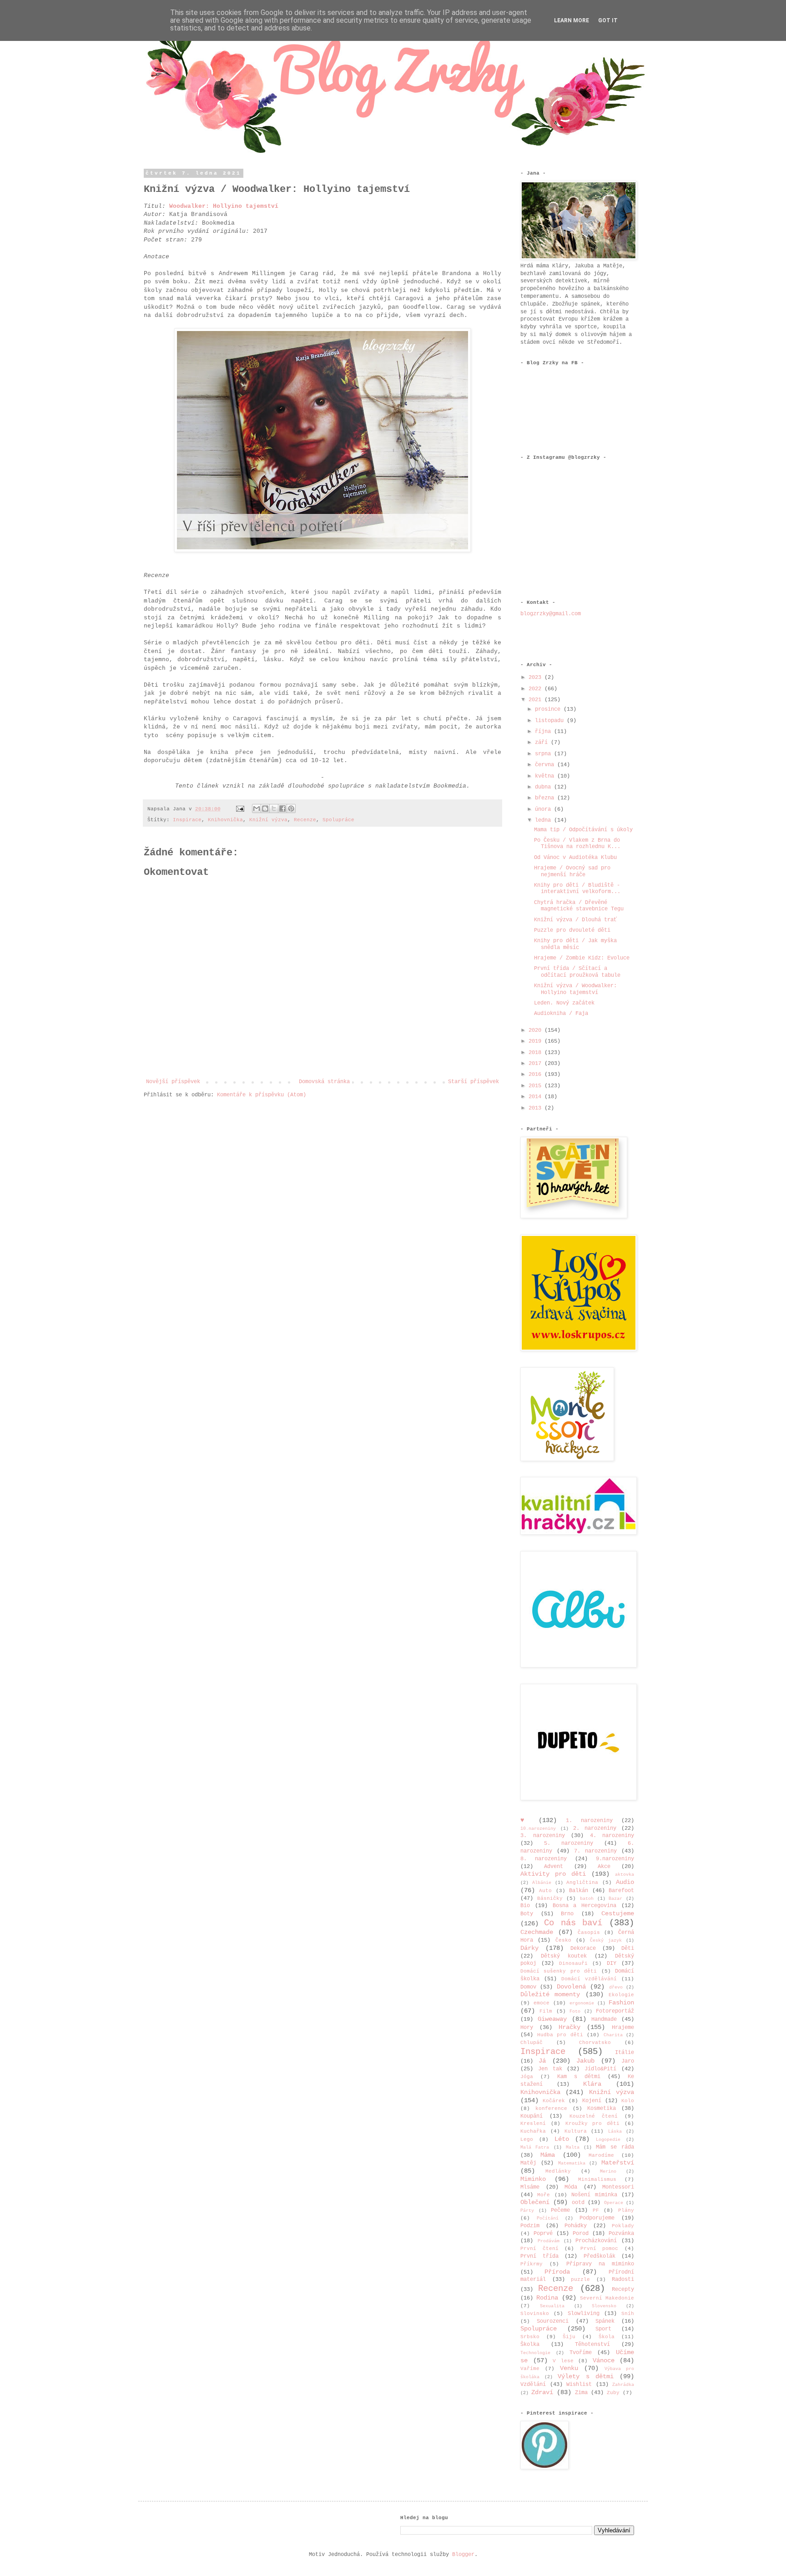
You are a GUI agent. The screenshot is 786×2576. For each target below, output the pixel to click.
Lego (527, 2139)
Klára (592, 2084)
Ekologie (621, 1995)
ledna (544, 820)
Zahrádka (623, 2385)
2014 (537, 1097)
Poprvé (543, 2234)
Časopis (589, 1933)
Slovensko (604, 2306)
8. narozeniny (544, 1859)
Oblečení (535, 2202)
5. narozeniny (569, 1843)
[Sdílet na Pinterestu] (291, 808)
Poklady (623, 2226)
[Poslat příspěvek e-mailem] (241, 809)
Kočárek (554, 2101)
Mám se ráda (615, 2147)
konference (551, 2109)
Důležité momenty (550, 1994)
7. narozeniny (595, 1851)
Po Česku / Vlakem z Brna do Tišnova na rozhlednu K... (577, 844)
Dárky (529, 1948)
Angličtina (582, 1883)
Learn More (572, 20)
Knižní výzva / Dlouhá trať (575, 920)
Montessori (618, 2187)
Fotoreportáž (615, 2011)
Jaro (628, 2061)
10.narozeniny (538, 1829)
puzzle (580, 2280)
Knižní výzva (268, 820)
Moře (544, 2195)
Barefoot (621, 1891)
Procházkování (596, 2241)
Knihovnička (225, 820)
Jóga (527, 2077)
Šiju (569, 2337)
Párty (527, 2211)
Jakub (585, 2061)
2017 (537, 1064)
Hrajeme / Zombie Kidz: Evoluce (582, 958)
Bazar (615, 1899)
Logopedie (608, 2140)
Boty (527, 1914)
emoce (542, 2003)
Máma (548, 2155)
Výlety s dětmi (585, 2376)
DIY (612, 1963)
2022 (537, 689)
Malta (573, 2147)
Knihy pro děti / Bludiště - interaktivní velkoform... (577, 889)
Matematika (572, 2163)
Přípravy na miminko (600, 2264)
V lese (563, 2361)
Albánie (542, 1883)
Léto (562, 2139)
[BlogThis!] (265, 808)
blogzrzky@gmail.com (551, 614)
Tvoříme (581, 2353)
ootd (578, 2203)
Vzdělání (533, 2385)
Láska (615, 2132)
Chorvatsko (595, 2043)
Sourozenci (553, 2321)
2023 (537, 678)
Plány (626, 2210)
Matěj (528, 2163)
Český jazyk (606, 1941)
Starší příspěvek (474, 1082)
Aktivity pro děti (553, 1874)
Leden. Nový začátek (564, 1003)
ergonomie (582, 2003)
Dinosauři (573, 1963)
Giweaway (552, 2019)
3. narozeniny (543, 1836)
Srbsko (530, 2337)
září (543, 743)
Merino (608, 2172)
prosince (549, 709)
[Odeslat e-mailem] (257, 808)
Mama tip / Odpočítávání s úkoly (583, 830)
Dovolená (571, 1987)
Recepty (623, 2290)
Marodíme (601, 2155)
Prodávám (549, 2241)
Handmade (604, 2019)
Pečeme (560, 2210)
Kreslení (533, 2124)
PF (596, 2210)
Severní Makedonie (607, 2298)
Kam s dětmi (579, 2077)
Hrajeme (623, 2028)
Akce (604, 1867)
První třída (539, 2256)
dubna (544, 787)
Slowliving (584, 2314)
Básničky (550, 1898)
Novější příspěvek (173, 1082)
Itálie (625, 2053)
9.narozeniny (615, 1859)
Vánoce (604, 2360)
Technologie (535, 2353)
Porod (581, 2234)
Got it (608, 20)
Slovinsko (535, 2314)
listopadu (551, 721)
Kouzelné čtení (594, 2116)
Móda (571, 2187)
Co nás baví (573, 1923)
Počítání (548, 2218)
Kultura (576, 2131)
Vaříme (530, 2369)
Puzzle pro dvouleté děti (572, 930)
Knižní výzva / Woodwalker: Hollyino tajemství (575, 989)
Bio (525, 1906)
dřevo (616, 1987)
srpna (544, 754)
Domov (528, 1987)
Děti (628, 1948)
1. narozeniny (589, 1821)
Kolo (628, 2101)
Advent (554, 1867)
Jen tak (550, 2069)
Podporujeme (597, 2218)
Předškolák (600, 2256)
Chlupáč (532, 2043)
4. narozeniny (612, 1836)
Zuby (613, 2393)
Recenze (305, 820)
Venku (569, 2368)
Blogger (463, 2555)
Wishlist (579, 2385)
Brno (567, 1914)
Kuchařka (533, 2131)
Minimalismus (597, 2179)
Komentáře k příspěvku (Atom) (262, 1095)
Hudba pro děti (560, 2035)
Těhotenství (592, 2345)
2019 (537, 1041)
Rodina (547, 2298)
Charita (613, 2035)
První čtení (539, 2249)
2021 (537, 700)
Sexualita (552, 2306)
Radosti (623, 2280)
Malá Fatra (535, 2147)
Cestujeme (618, 1913)
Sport (603, 2329)
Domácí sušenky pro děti (559, 1971)
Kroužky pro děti (593, 2124)
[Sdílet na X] (274, 808)
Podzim (530, 2226)
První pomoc (600, 2249)
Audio (625, 1882)
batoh (587, 1899)
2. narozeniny (595, 1828)
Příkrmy (532, 2264)
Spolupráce (338, 820)
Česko (563, 1940)
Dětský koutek (564, 1956)
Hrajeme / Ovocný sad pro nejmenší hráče (572, 871)
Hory (527, 2028)
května (546, 776)
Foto (575, 2011)
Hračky (569, 2027)
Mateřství (618, 2163)
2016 (537, 1075)
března (546, 798)
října (544, 732)
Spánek (605, 2321)
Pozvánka (621, 2234)
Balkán (579, 1891)
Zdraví (542, 2392)
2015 (537, 1086)
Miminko (533, 2179)
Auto (545, 1891)
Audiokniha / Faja (561, 1014)
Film (546, 2011)
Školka (530, 2345)
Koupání (532, 2116)
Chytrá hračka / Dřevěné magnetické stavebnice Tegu (579, 906)
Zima (581, 2393)
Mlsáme (530, 2187)
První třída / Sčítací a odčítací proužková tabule (577, 972)
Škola (607, 2337)
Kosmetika (602, 2109)
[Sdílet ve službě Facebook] (282, 808)
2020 (537, 1030)
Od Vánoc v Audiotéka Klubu (575, 858)
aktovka (625, 1875)
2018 (537, 1053)
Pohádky (576, 2226)
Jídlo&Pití (600, 2069)
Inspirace (187, 820)
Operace (614, 2203)
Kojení (592, 2101)
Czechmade (537, 1932)
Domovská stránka (324, 1082)
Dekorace (583, 1948)
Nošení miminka (594, 2195)
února (544, 809)
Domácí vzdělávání (589, 1979)
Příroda (557, 2272)
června (546, 765)
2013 (537, 1108)
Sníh (628, 2314)
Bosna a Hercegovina (585, 1906)
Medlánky (558, 2171)
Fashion (621, 2003)
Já (542, 2061)
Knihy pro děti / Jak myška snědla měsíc (575, 944)
